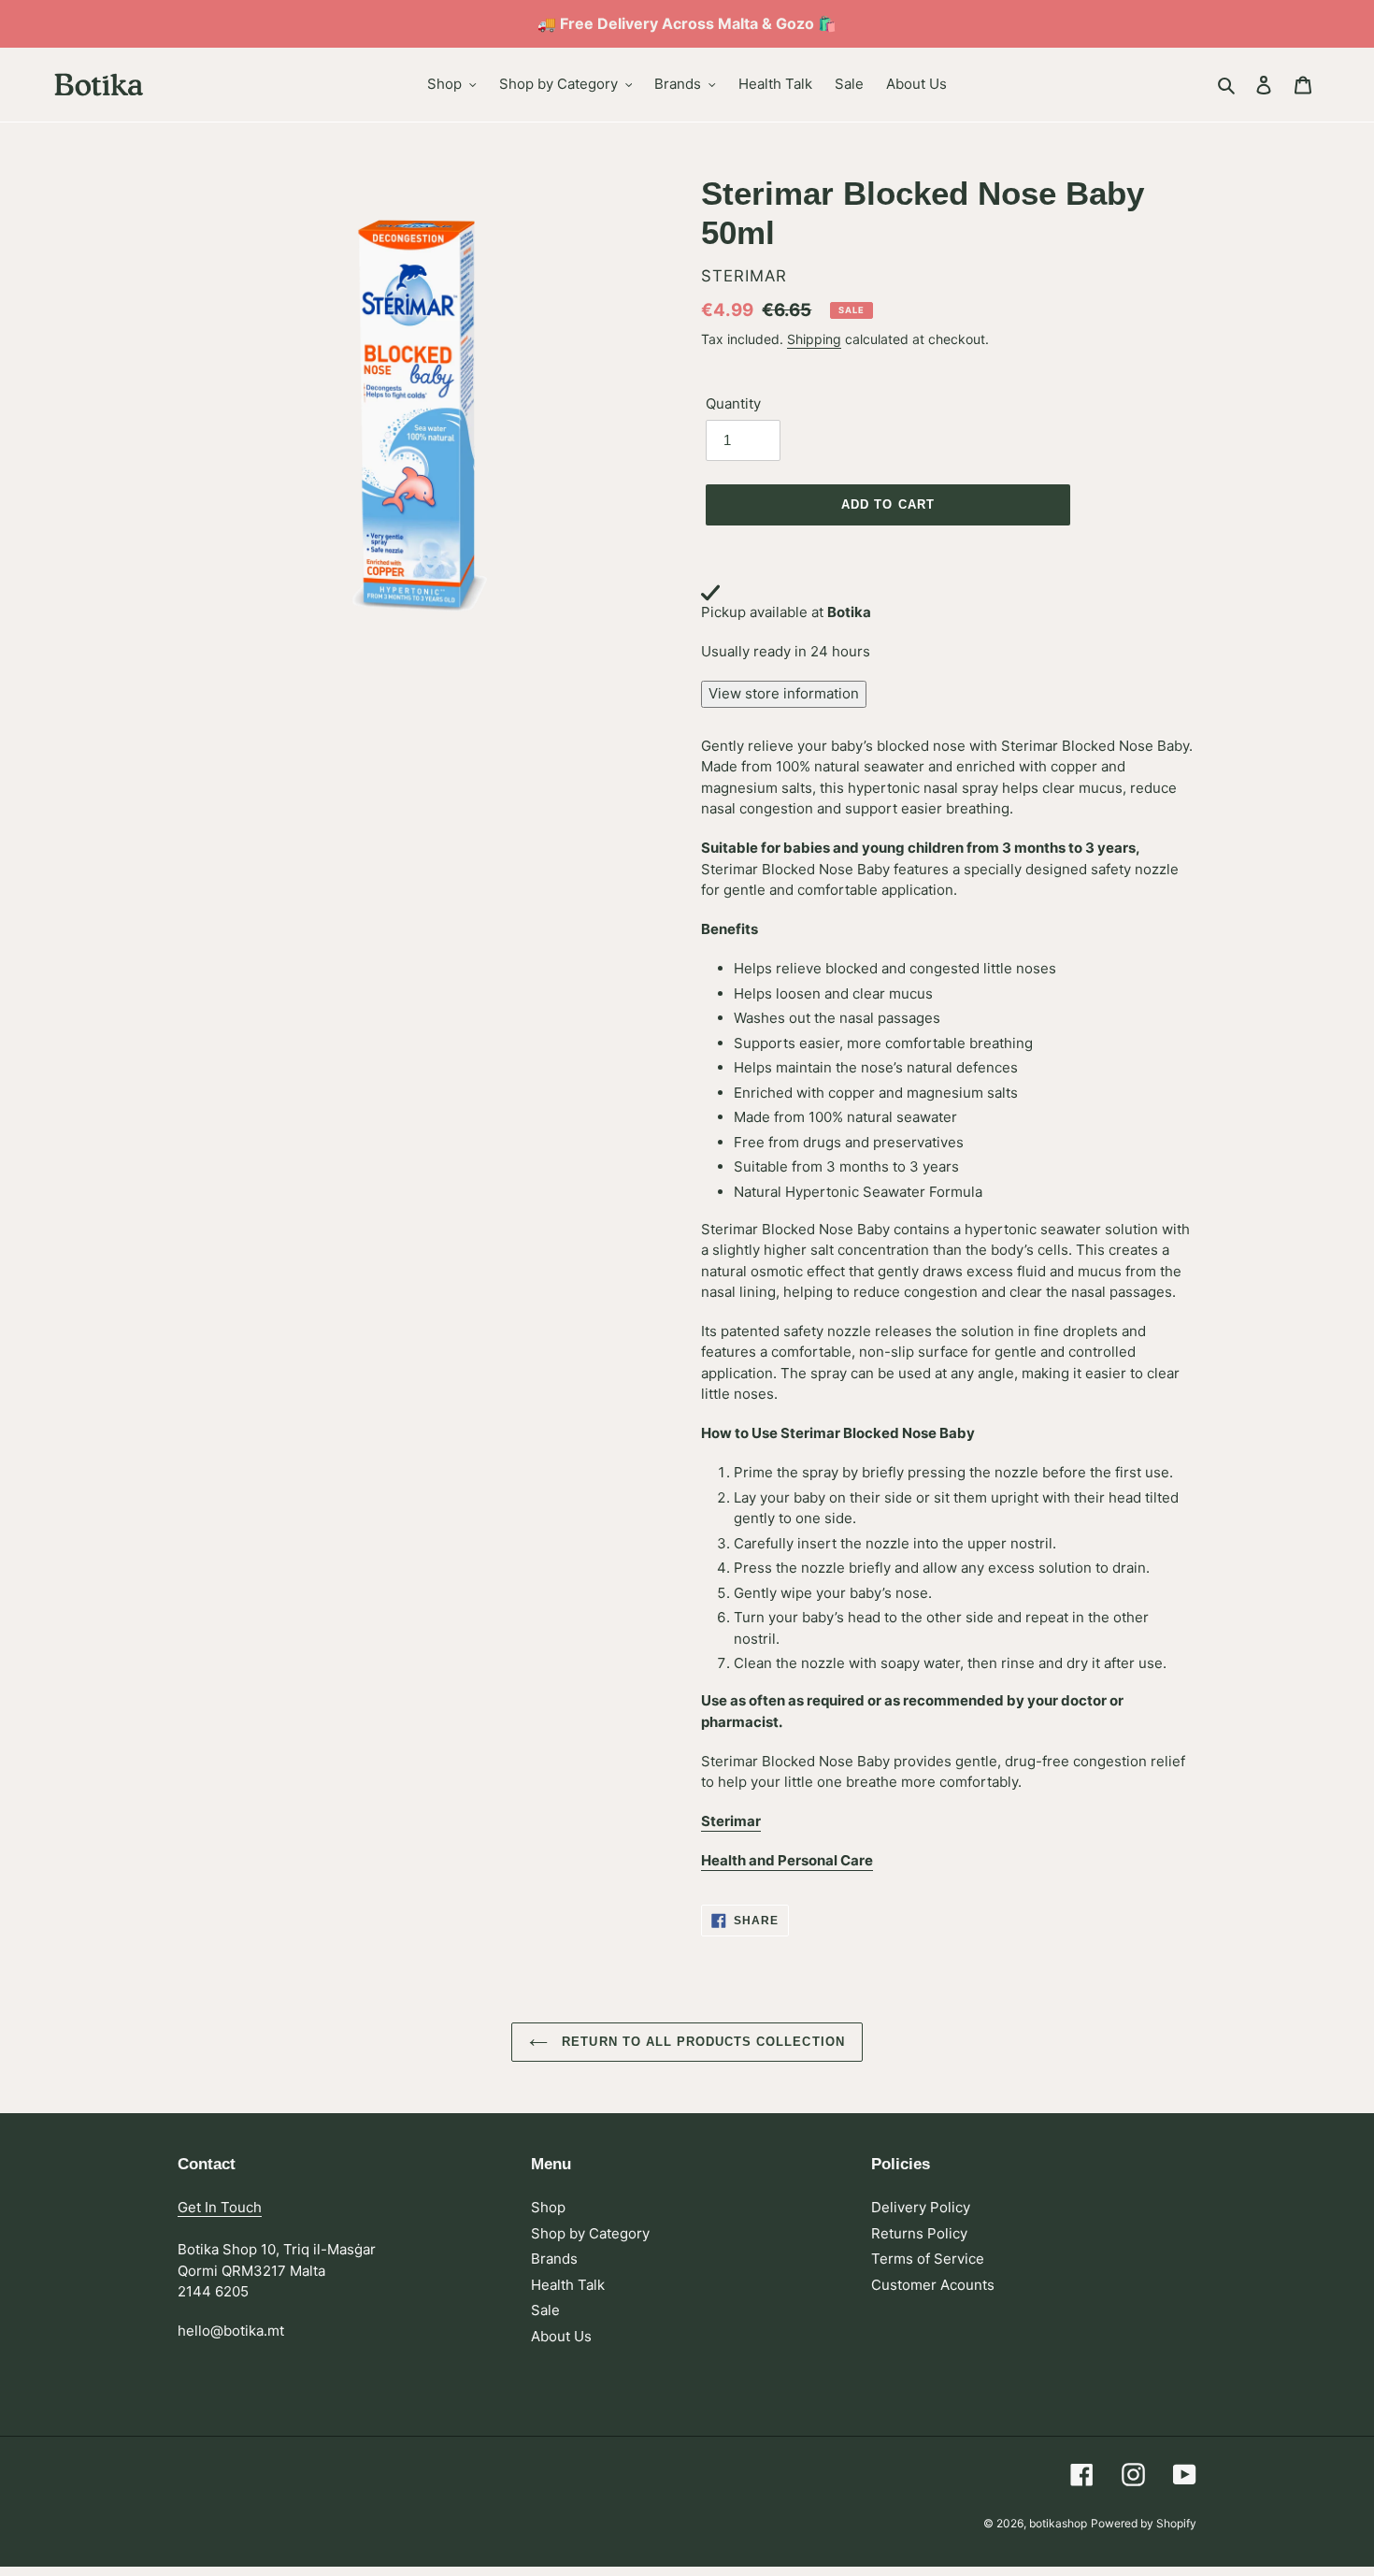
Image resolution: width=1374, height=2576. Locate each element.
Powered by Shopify (1144, 2523)
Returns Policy (919, 2233)
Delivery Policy (921, 2207)
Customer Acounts (933, 2285)
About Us (561, 2336)
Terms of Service (928, 2259)
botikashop (1058, 2523)
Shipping (814, 339)
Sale (545, 2310)
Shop (548, 2207)
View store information (784, 693)
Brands (554, 2259)
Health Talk (568, 2285)
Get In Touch (220, 2207)
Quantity (733, 403)
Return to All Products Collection (701, 2042)
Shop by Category (590, 2233)
